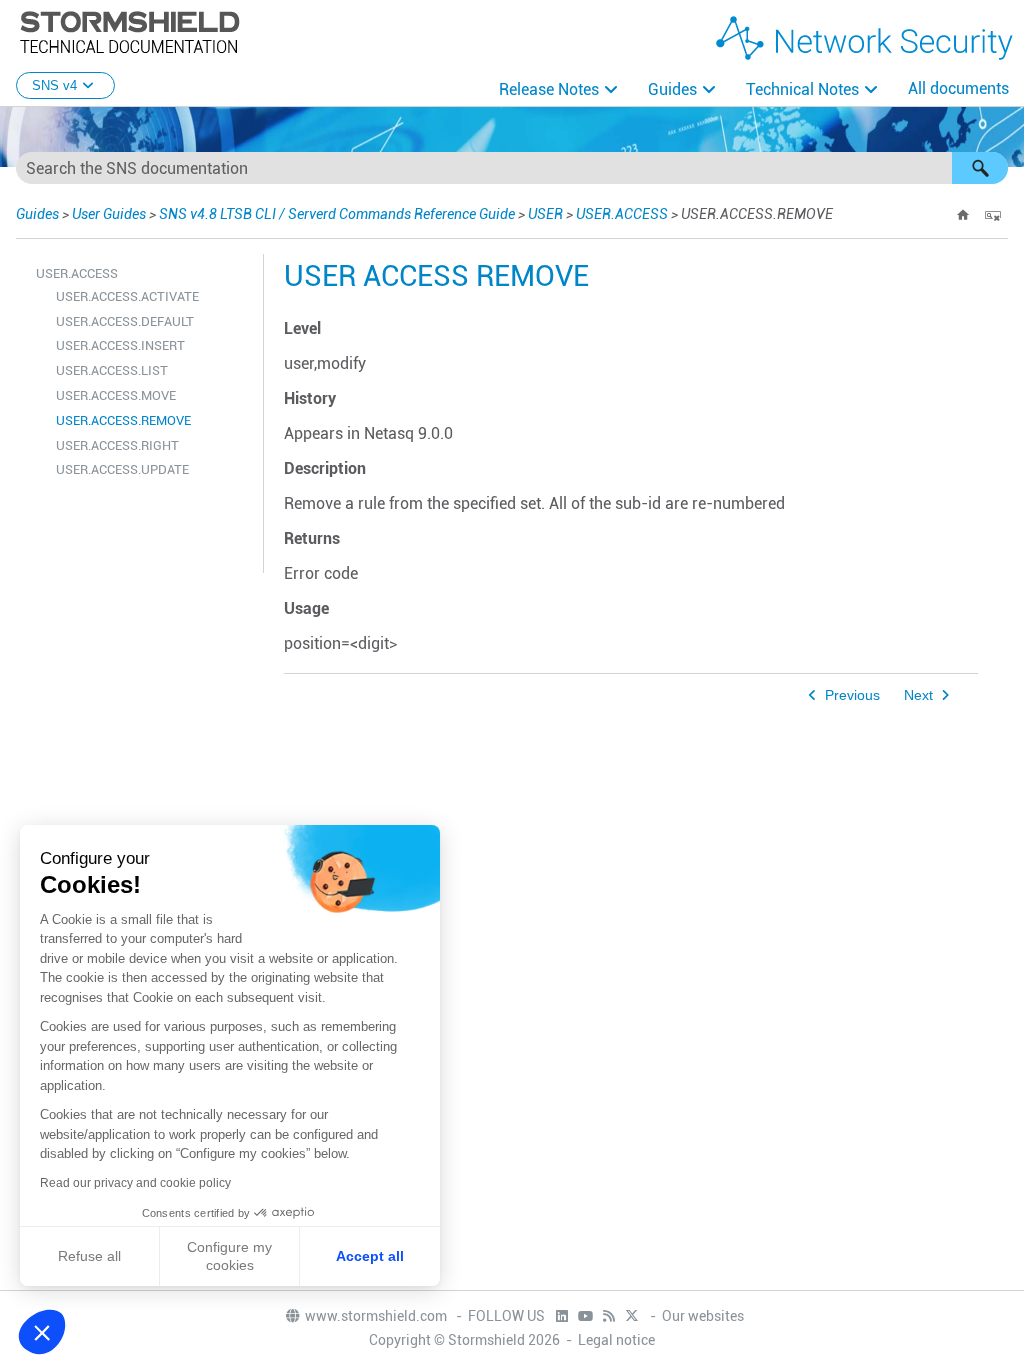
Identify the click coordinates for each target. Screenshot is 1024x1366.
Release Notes (549, 89)
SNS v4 (54, 85)
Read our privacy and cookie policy (135, 1183)
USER (545, 214)
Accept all (370, 1256)
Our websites (703, 1316)
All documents (958, 88)
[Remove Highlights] (993, 215)
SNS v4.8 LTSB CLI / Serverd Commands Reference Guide (337, 214)
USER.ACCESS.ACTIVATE (127, 296)
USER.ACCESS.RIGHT (117, 445)
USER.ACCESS (622, 214)
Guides (672, 89)
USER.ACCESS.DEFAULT (125, 321)
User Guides (109, 214)
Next (918, 695)
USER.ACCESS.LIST (112, 370)
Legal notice (616, 1340)
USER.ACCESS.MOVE (116, 395)
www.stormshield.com (377, 1316)
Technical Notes (802, 89)
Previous (852, 695)
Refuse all (89, 1256)
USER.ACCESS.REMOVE (123, 420)
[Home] (963, 215)
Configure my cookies (229, 1256)
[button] (980, 168)
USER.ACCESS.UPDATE (122, 469)
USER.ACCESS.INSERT (120, 345)
